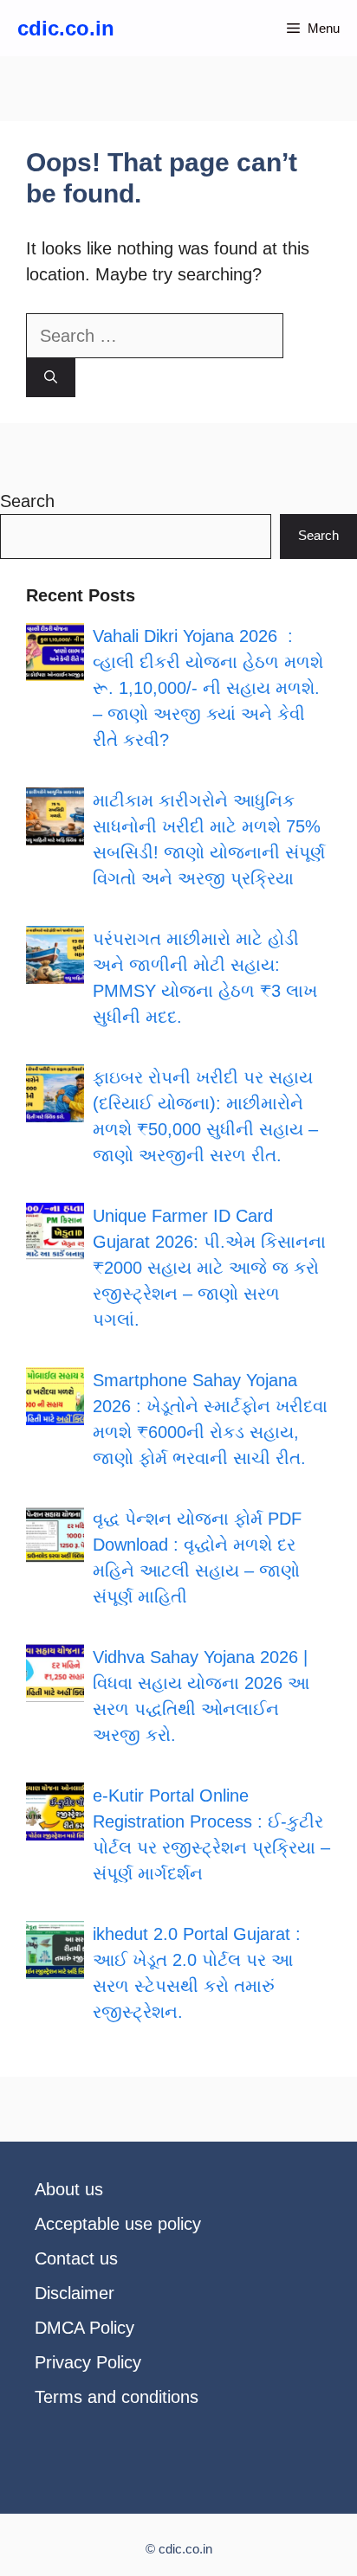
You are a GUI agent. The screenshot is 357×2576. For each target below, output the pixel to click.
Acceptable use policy (118, 2224)
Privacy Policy (88, 2362)
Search (27, 501)
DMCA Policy (84, 2328)
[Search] (51, 378)
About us (69, 2189)
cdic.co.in (66, 28)
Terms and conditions (117, 2397)
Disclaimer (75, 2293)
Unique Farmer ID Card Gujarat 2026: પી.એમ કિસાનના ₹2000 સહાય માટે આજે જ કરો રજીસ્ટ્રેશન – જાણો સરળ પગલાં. (209, 1268)
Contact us (76, 2258)
